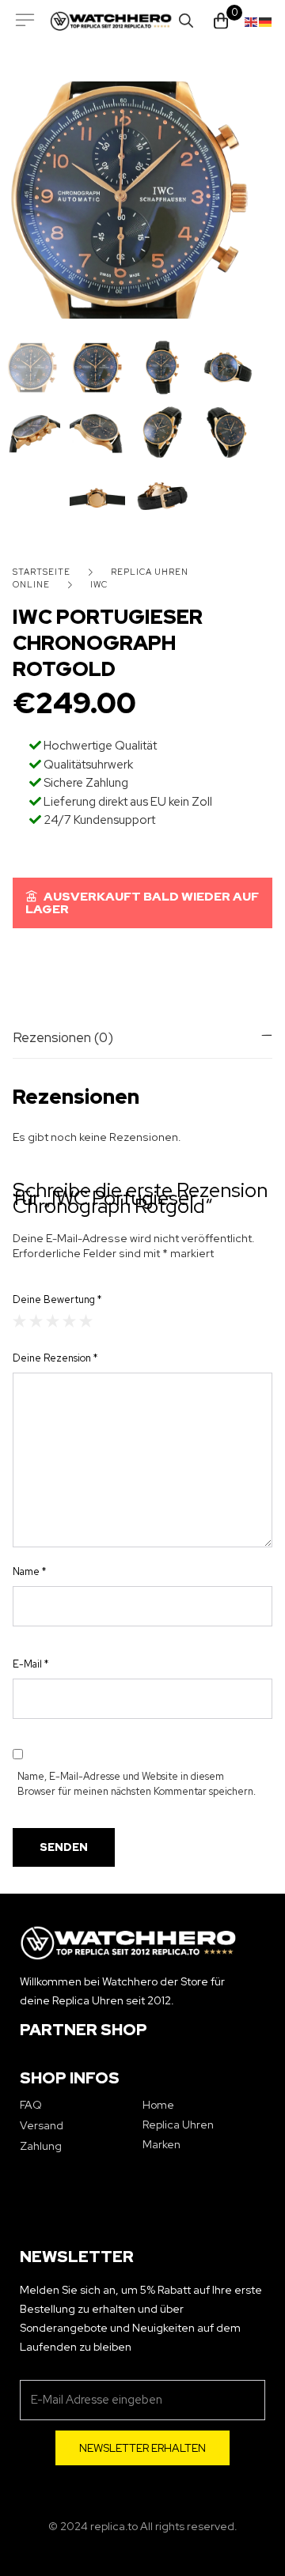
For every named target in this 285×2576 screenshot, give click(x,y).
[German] (266, 21)
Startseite (42, 572)
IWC (99, 584)
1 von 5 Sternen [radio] (19, 1321)
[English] (252, 21)
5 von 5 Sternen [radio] (86, 1321)
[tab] (142, 1037)
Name (29, 1571)
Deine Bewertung (57, 1299)
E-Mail (30, 1664)
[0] (221, 21)
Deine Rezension (55, 1358)
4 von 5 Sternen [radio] (69, 1321)
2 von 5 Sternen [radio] (36, 1321)
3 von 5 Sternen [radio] (53, 1321)
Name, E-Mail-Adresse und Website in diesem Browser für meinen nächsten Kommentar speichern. (137, 1784)
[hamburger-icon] (25, 21)
